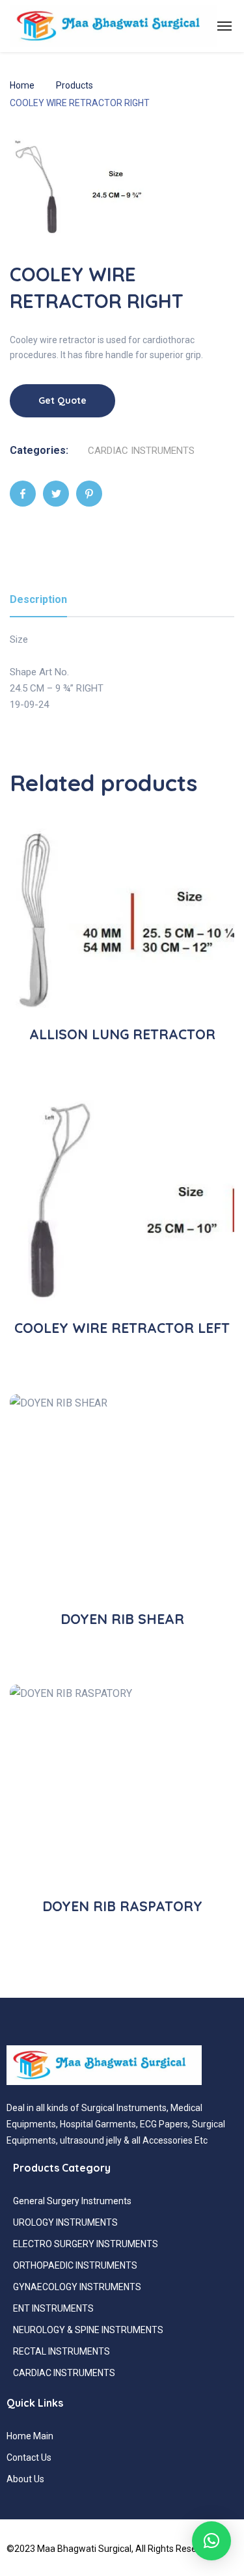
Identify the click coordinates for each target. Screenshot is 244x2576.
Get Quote (62, 400)
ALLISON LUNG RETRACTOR (122, 1034)
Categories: (39, 450)
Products (75, 85)
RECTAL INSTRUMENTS (61, 2351)
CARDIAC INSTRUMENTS (141, 451)
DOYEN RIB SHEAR (122, 1619)
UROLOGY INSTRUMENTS (65, 2222)
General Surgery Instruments (72, 2201)
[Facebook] (23, 494)
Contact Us (29, 2457)
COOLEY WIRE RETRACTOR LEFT (122, 1328)
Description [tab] (38, 599)
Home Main (30, 2436)
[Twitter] (56, 494)
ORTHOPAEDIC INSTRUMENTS (75, 2265)
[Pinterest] (89, 494)
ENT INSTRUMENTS (53, 2308)
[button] (211, 2541)
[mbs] (113, 26)
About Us (25, 2479)
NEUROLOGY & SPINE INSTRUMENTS (88, 2330)
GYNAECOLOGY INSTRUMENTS (77, 2287)
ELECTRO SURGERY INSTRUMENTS (86, 2244)
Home (22, 85)
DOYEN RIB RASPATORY (122, 1906)
